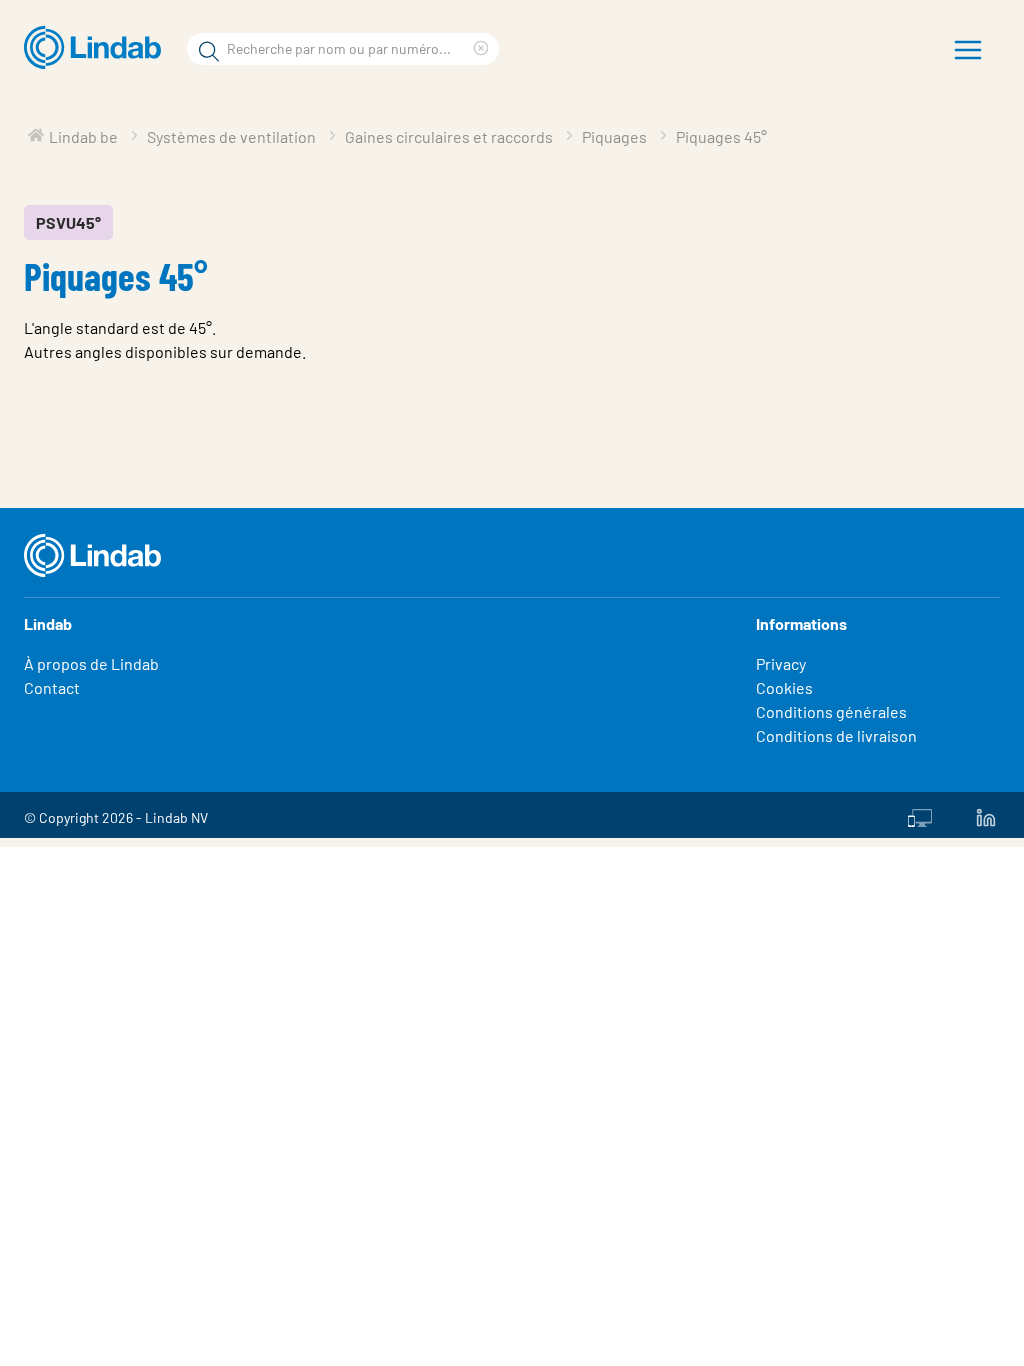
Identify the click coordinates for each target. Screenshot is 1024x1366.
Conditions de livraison (836, 735)
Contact (52, 687)
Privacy (781, 663)
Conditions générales (831, 711)
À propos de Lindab (91, 663)
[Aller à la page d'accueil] (97, 48)
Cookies (784, 687)
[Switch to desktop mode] (920, 815)
